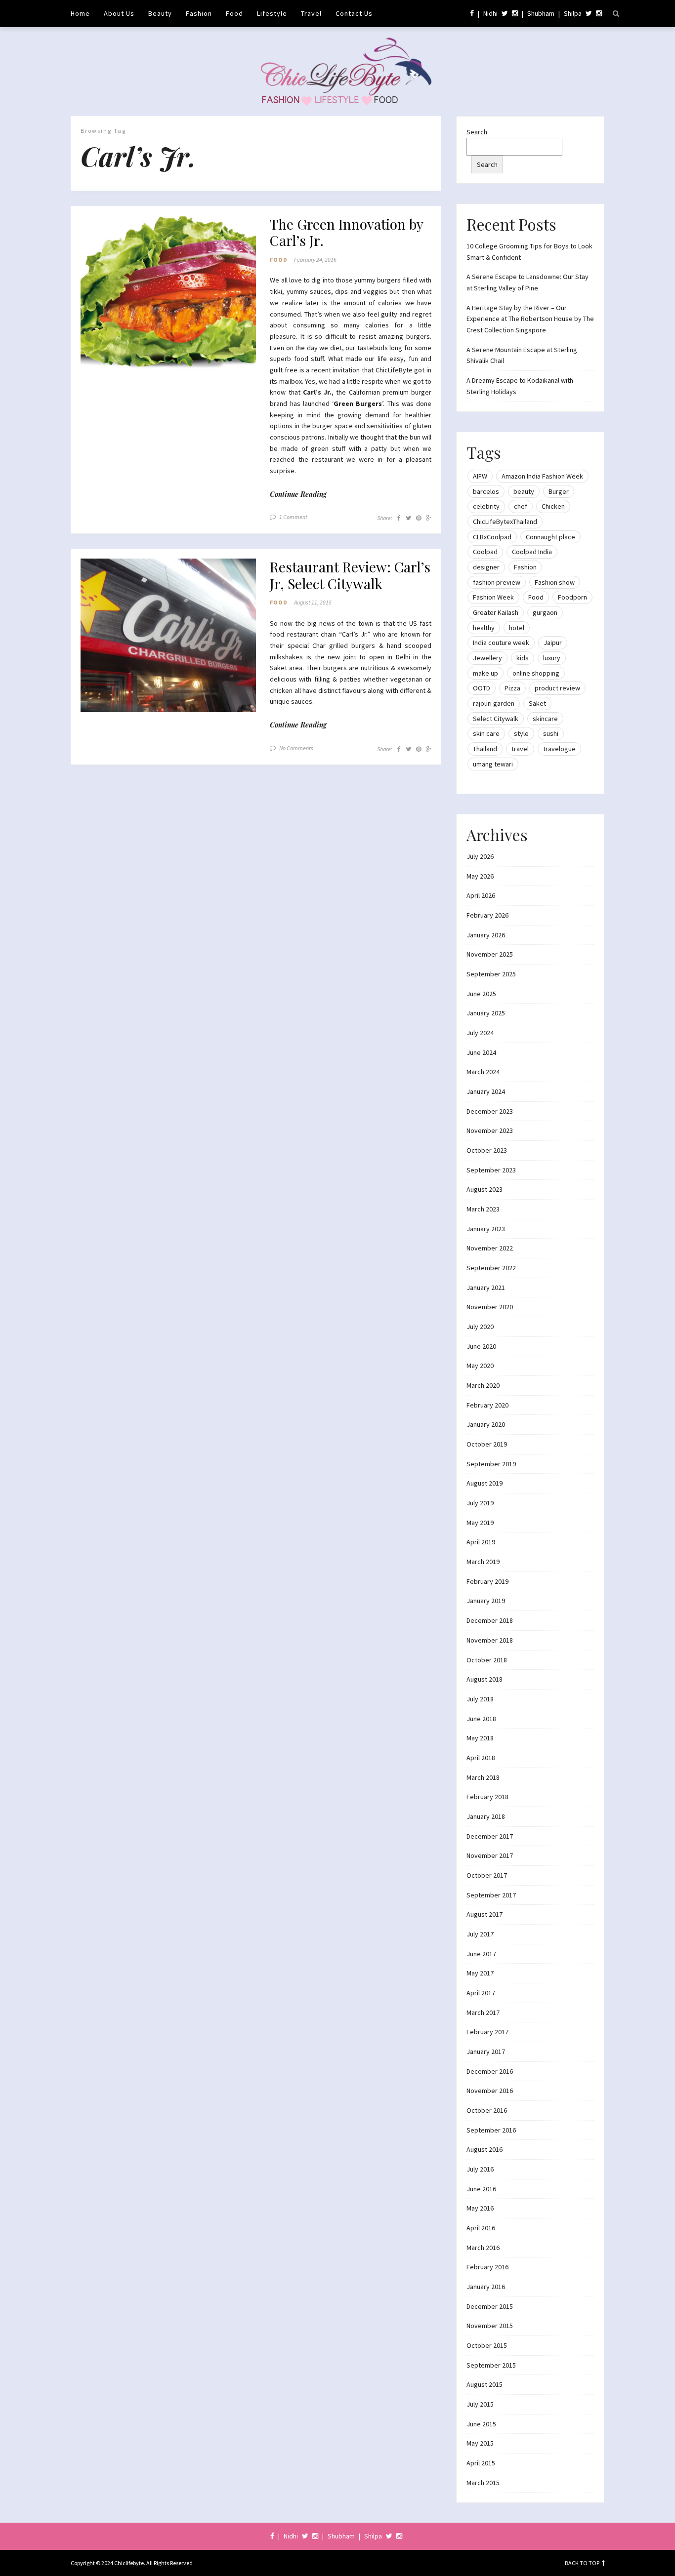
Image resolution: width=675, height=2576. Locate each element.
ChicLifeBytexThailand (505, 522)
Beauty (160, 13)
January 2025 (486, 1013)
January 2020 (486, 1424)
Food (234, 13)
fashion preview (497, 582)
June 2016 (481, 2189)
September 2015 (491, 2365)
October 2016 (487, 2110)
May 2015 (480, 2443)
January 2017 (486, 2052)
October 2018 (487, 1660)
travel (520, 749)
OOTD (482, 688)
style (521, 733)
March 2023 (483, 1209)
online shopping (536, 673)
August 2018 (485, 1679)
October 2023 (487, 1150)
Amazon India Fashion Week (542, 476)
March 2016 (483, 2248)
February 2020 (487, 1405)
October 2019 (487, 1444)
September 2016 (491, 2130)
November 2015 (490, 2326)
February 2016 (487, 2267)
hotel (517, 628)
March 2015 (483, 2483)
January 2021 (486, 1288)
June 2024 (481, 1052)
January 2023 (486, 1229)
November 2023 (490, 1130)
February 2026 (487, 915)
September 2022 (491, 1268)
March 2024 (483, 1072)
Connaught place (550, 537)
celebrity (486, 506)
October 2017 (487, 1875)
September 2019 (491, 1464)
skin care (486, 733)
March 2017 (483, 2012)
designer (486, 567)
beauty (524, 491)
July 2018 (480, 1699)
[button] (168, 293)
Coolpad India (532, 552)
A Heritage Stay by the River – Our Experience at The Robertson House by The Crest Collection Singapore (530, 319)
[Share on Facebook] (399, 518)
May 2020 (480, 1366)
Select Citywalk (496, 719)
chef (521, 506)
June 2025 (481, 994)
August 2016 (485, 2149)
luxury (552, 658)
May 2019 (480, 1523)
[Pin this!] (419, 518)
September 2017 (491, 1895)
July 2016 (480, 2169)
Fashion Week (493, 597)
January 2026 (486, 935)
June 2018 (481, 1719)
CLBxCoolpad (492, 537)
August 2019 (485, 1483)
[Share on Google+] (429, 518)
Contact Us (354, 13)
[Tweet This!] (408, 518)
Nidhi (490, 13)
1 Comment (293, 517)
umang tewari (493, 764)
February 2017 (487, 2032)
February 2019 (487, 1581)
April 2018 (481, 1758)
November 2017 (490, 1855)
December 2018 (490, 1620)
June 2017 (481, 1954)
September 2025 (491, 974)
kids (523, 658)
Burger (559, 491)
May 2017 (480, 1973)
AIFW (480, 476)
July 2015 (480, 2404)
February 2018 (487, 1797)
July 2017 (480, 1934)
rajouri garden (494, 703)
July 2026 (480, 856)
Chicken (553, 506)
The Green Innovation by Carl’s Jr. (346, 232)
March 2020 (483, 1385)
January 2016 (486, 2287)
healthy (484, 628)
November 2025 (490, 954)
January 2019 (486, 1601)
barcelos (486, 491)
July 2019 (480, 1503)
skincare (545, 719)
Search (477, 132)
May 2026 (480, 876)
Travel (311, 13)
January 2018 (486, 1816)
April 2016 (481, 2228)
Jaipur (553, 643)
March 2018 (483, 1777)
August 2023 (485, 1189)
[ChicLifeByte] (338, 69)
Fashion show (555, 582)
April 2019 (481, 1542)
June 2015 (481, 2424)
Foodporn (572, 597)
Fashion (199, 13)
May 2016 (480, 2208)
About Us (119, 13)
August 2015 (485, 2384)
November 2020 (490, 1307)
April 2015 (481, 2463)
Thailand (485, 749)
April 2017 (481, 1993)
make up (485, 673)
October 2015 (487, 2345)
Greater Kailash (496, 612)
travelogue (559, 749)
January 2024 (486, 1091)
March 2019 (483, 1562)
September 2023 (491, 1170)
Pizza (512, 688)
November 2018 (490, 1640)
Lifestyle (272, 13)
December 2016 (490, 2071)
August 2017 (485, 1914)
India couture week (501, 643)
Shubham (541, 13)
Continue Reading (298, 494)
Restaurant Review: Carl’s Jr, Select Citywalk (350, 575)
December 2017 (490, 1836)
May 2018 (480, 1738)
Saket (537, 703)
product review (557, 688)
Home (80, 13)
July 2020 (480, 1327)
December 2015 (490, 2306)
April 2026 (481, 895)
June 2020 (481, 1346)
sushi (551, 733)
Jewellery (487, 658)
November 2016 (490, 2091)
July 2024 (480, 1033)
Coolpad (485, 552)
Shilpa (573, 13)
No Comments (296, 748)
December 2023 (490, 1111)
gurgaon (545, 612)
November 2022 (490, 1248)
